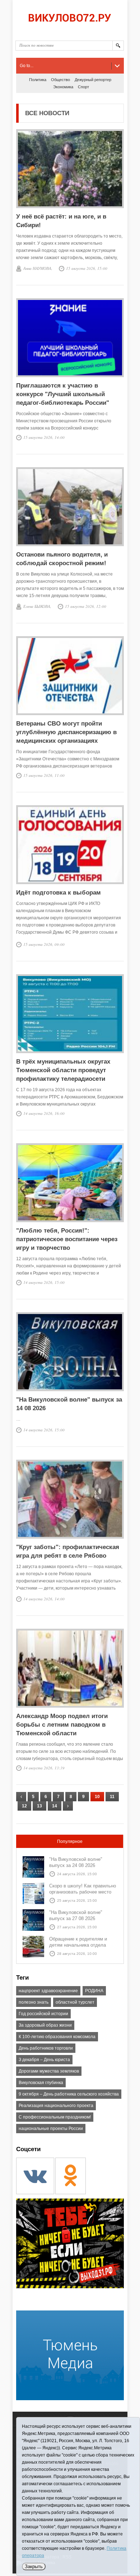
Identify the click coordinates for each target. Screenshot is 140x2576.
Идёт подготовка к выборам (59, 893)
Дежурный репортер (93, 80)
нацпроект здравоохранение (48, 1991)
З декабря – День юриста (44, 2060)
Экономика (63, 87)
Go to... (27, 66)
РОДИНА (94, 1991)
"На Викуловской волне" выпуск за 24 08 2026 (76, 1862)
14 (55, 1806)
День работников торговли (46, 2048)
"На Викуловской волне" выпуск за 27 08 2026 (76, 1915)
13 (39, 1806)
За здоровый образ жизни (45, 2025)
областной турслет (75, 2002)
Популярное (70, 1841)
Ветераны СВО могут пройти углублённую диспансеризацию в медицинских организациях (66, 732)
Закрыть (34, 2566)
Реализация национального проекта (56, 2106)
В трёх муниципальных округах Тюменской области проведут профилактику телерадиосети (63, 1070)
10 (97, 1797)
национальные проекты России (51, 2129)
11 (112, 1797)
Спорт (83, 87)
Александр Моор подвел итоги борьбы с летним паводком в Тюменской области (62, 1725)
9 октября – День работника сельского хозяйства (69, 2094)
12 (24, 1806)
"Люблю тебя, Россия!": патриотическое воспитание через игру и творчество (67, 1239)
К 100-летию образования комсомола (57, 2037)
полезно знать (34, 2002)
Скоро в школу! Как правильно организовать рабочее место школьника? (83, 1892)
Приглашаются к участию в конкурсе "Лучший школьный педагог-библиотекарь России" (63, 394)
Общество (60, 80)
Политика (38, 80)
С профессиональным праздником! (55, 2117)
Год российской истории (43, 2014)
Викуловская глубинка (41, 2083)
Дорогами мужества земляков (49, 2071)
